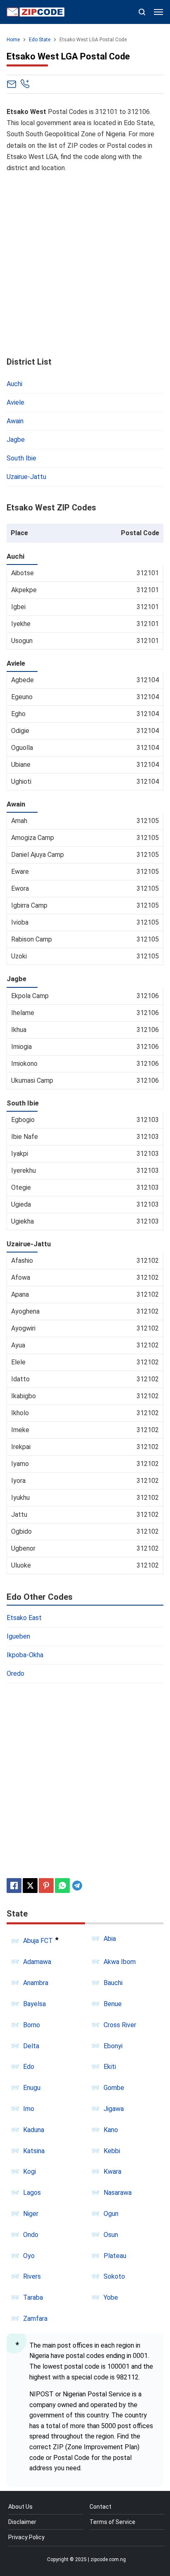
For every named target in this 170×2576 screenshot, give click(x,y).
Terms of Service (112, 2522)
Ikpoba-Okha (25, 1655)
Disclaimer (22, 2522)
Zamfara (35, 2319)
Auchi (14, 384)
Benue (113, 2004)
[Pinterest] (46, 1886)
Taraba (33, 2297)
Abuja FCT (38, 1941)
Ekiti (110, 2067)
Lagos (32, 2193)
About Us (20, 2507)
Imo (29, 2109)
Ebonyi (113, 2046)
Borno (32, 2025)
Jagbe (16, 440)
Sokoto (114, 2276)
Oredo (15, 1673)
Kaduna (34, 2130)
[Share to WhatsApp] (62, 1886)
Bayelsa (34, 2004)
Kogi (30, 2172)
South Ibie (21, 458)
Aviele (15, 402)
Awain (15, 421)
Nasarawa (118, 2193)
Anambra (36, 1983)
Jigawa (114, 2109)
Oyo (29, 2256)
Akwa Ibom (120, 1962)
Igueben (18, 1636)
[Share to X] (30, 1886)
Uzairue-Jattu (26, 477)
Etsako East (24, 1618)
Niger (31, 2214)
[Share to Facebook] (14, 1886)
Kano (111, 2130)
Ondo (31, 2235)
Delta (31, 2046)
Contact (100, 2507)
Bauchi (113, 1983)
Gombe (114, 2088)
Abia (110, 1939)
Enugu (32, 2088)
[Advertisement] (85, 265)
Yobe (111, 2297)
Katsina (34, 2151)
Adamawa (37, 1962)
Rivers (32, 2276)
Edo (29, 2067)
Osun (111, 2235)
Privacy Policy (26, 2537)
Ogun (111, 2214)
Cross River (120, 2025)
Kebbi (112, 2151)
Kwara (112, 2172)
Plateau (115, 2256)
